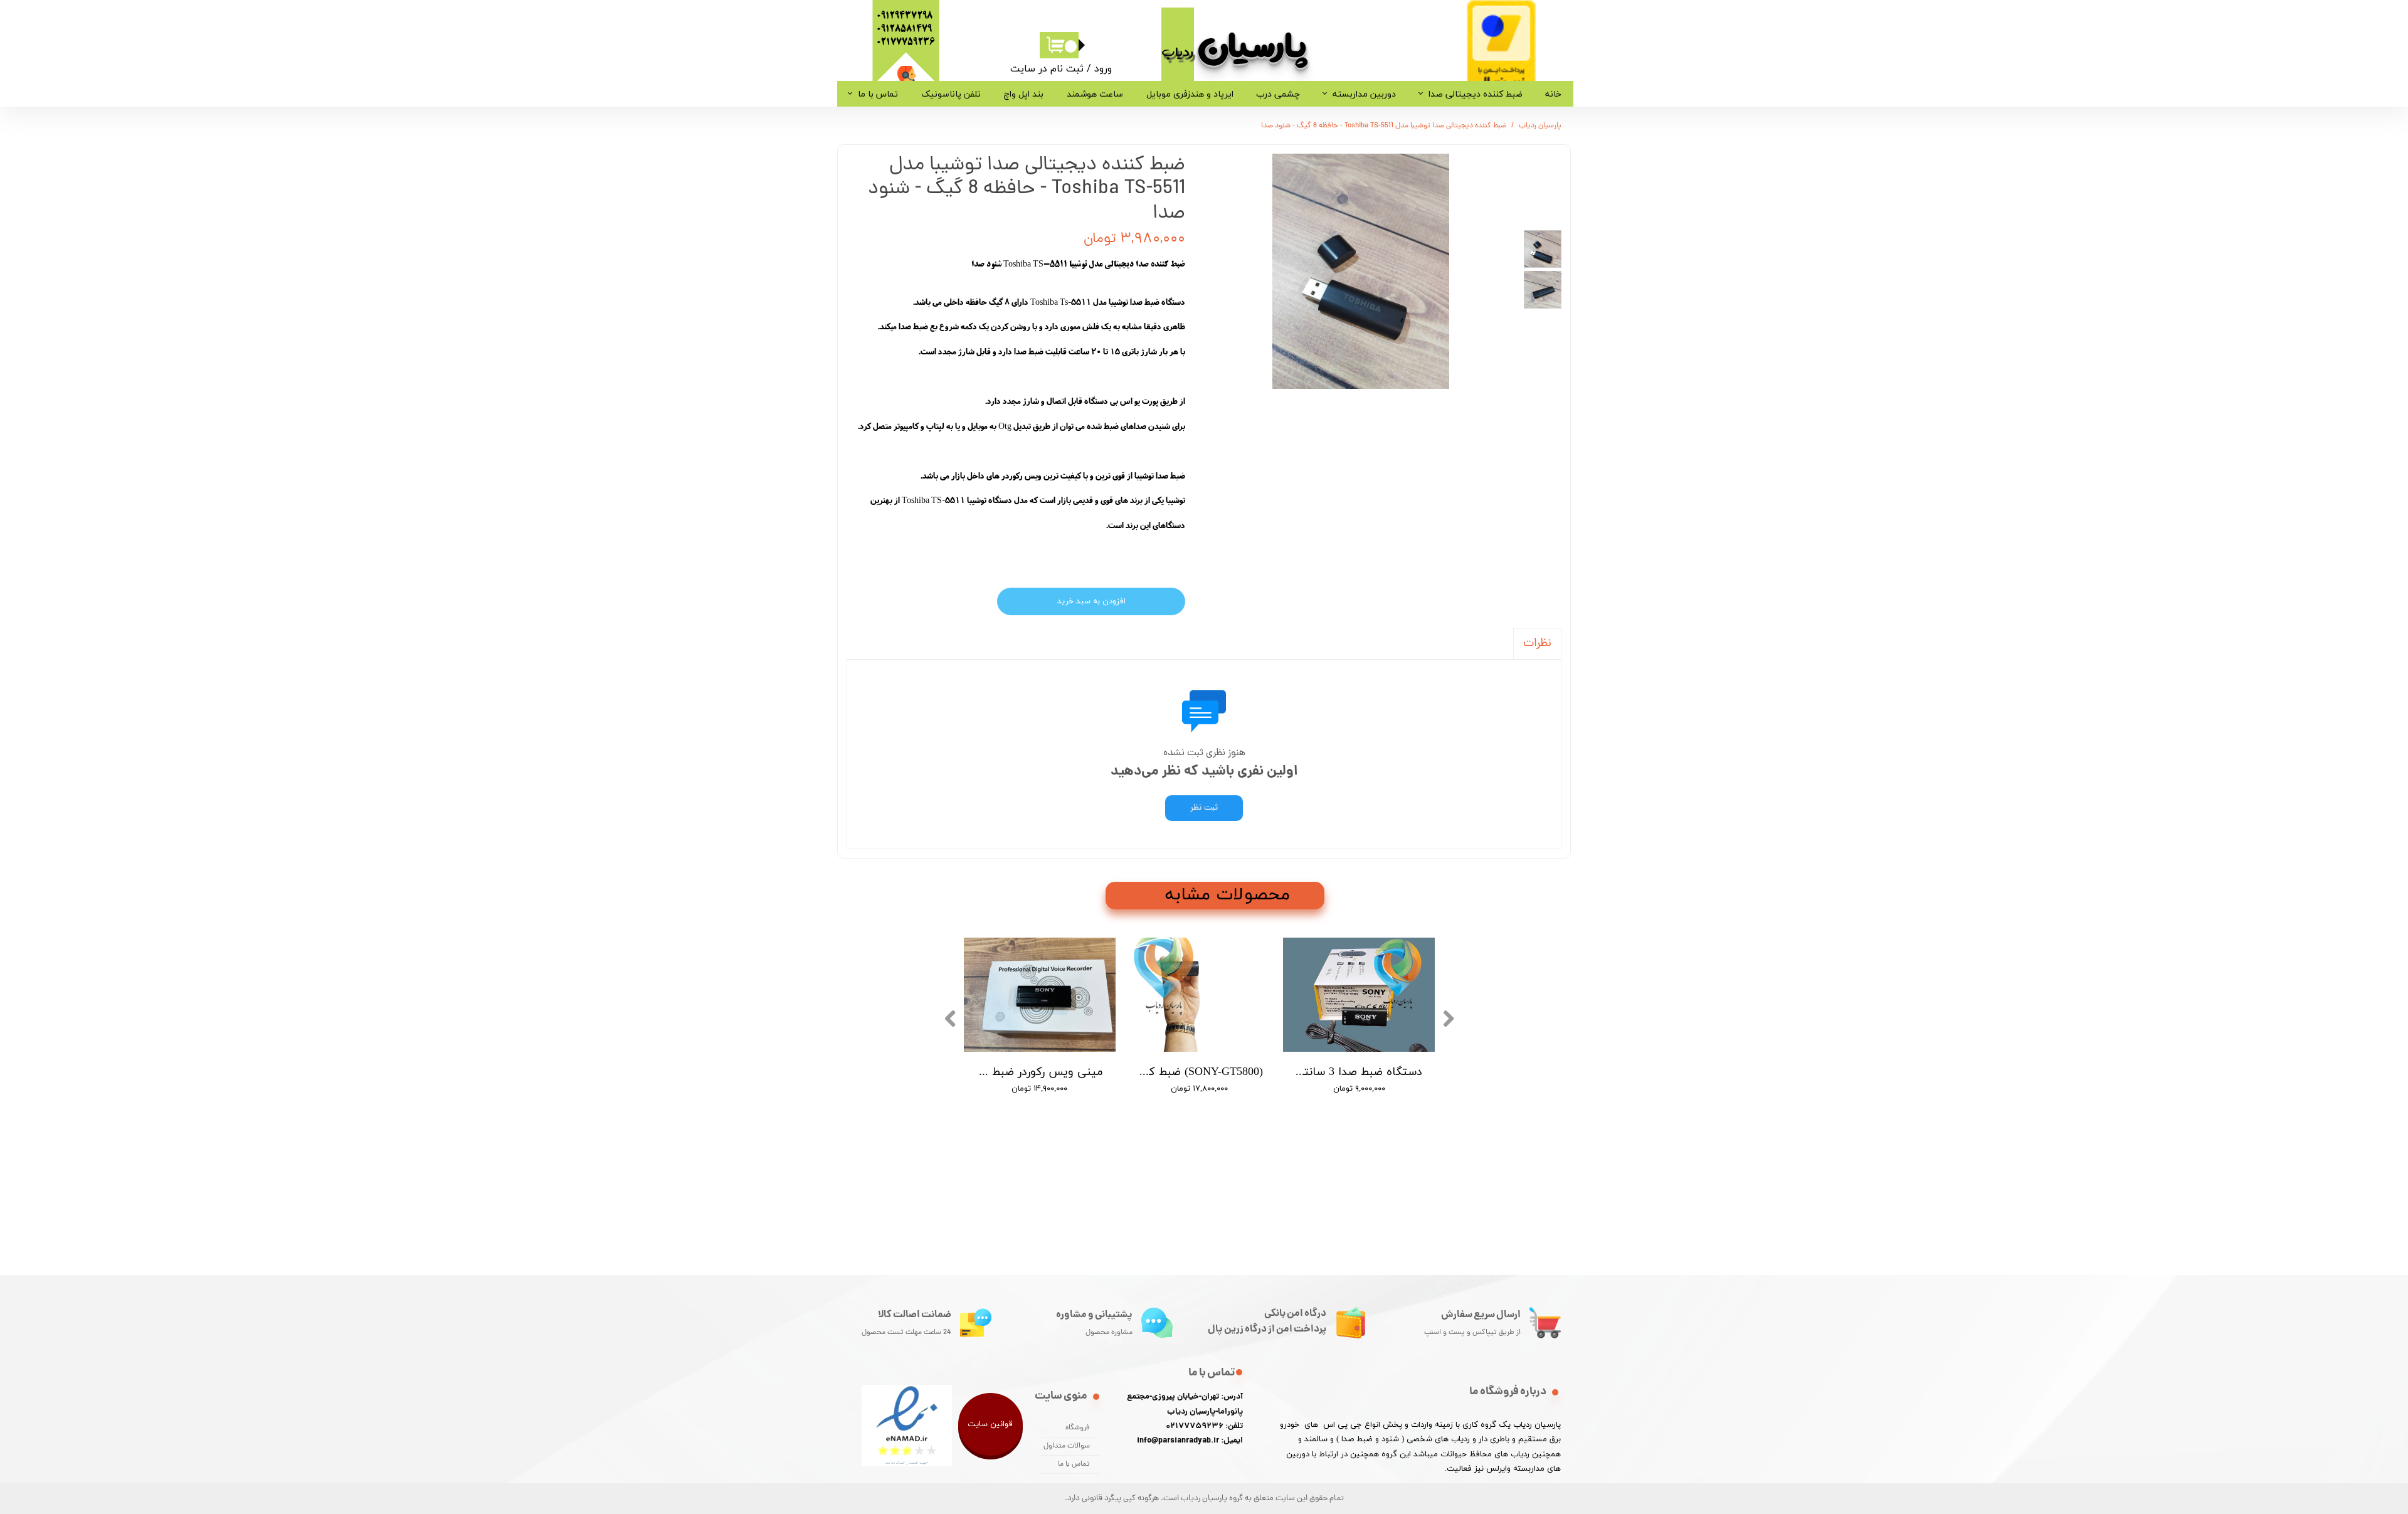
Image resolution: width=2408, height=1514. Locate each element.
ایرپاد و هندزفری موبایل (1190, 94)
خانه (1553, 94)
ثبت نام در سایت (1047, 68)
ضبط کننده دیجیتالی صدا (1476, 94)
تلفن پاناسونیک (951, 94)
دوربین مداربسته (1364, 94)
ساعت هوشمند (1095, 94)
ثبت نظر (1204, 808)
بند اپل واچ (1023, 94)
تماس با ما (878, 94)
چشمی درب (1278, 94)
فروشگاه (1078, 1428)
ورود (1103, 68)
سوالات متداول (1067, 1446)
